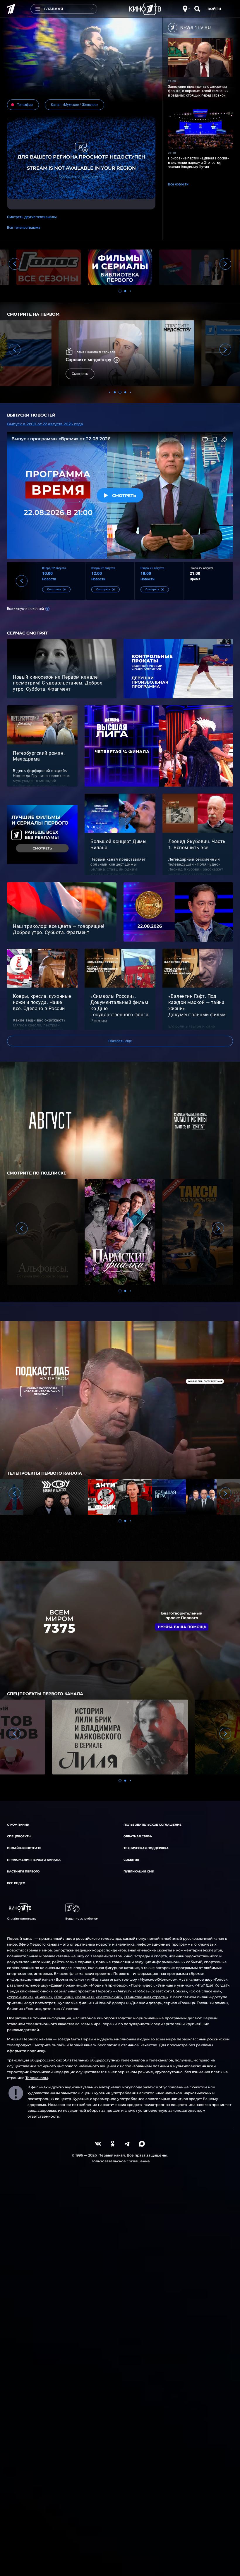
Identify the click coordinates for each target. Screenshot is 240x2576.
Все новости (178, 184)
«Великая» (85, 1997)
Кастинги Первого (23, 1871)
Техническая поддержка (146, 1848)
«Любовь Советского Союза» (160, 1991)
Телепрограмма (27, 228)
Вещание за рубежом (82, 1919)
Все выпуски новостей (25, 609)
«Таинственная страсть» (146, 1997)
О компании (18, 1825)
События (131, 1860)
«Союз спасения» (205, 1991)
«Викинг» (44, 1997)
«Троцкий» (64, 1997)
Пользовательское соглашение (152, 1825)
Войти (214, 9)
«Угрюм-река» (20, 1997)
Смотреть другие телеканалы (32, 217)
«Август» (124, 1991)
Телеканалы (37, 2078)
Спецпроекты (19, 1836)
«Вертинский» (109, 1997)
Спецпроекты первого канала (45, 1694)
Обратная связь (138, 1836)
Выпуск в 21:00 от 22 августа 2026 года (45, 424)
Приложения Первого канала (34, 1860)
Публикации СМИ (139, 1871)
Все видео (16, 1883)
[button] (120, 291)
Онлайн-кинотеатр (24, 1848)
